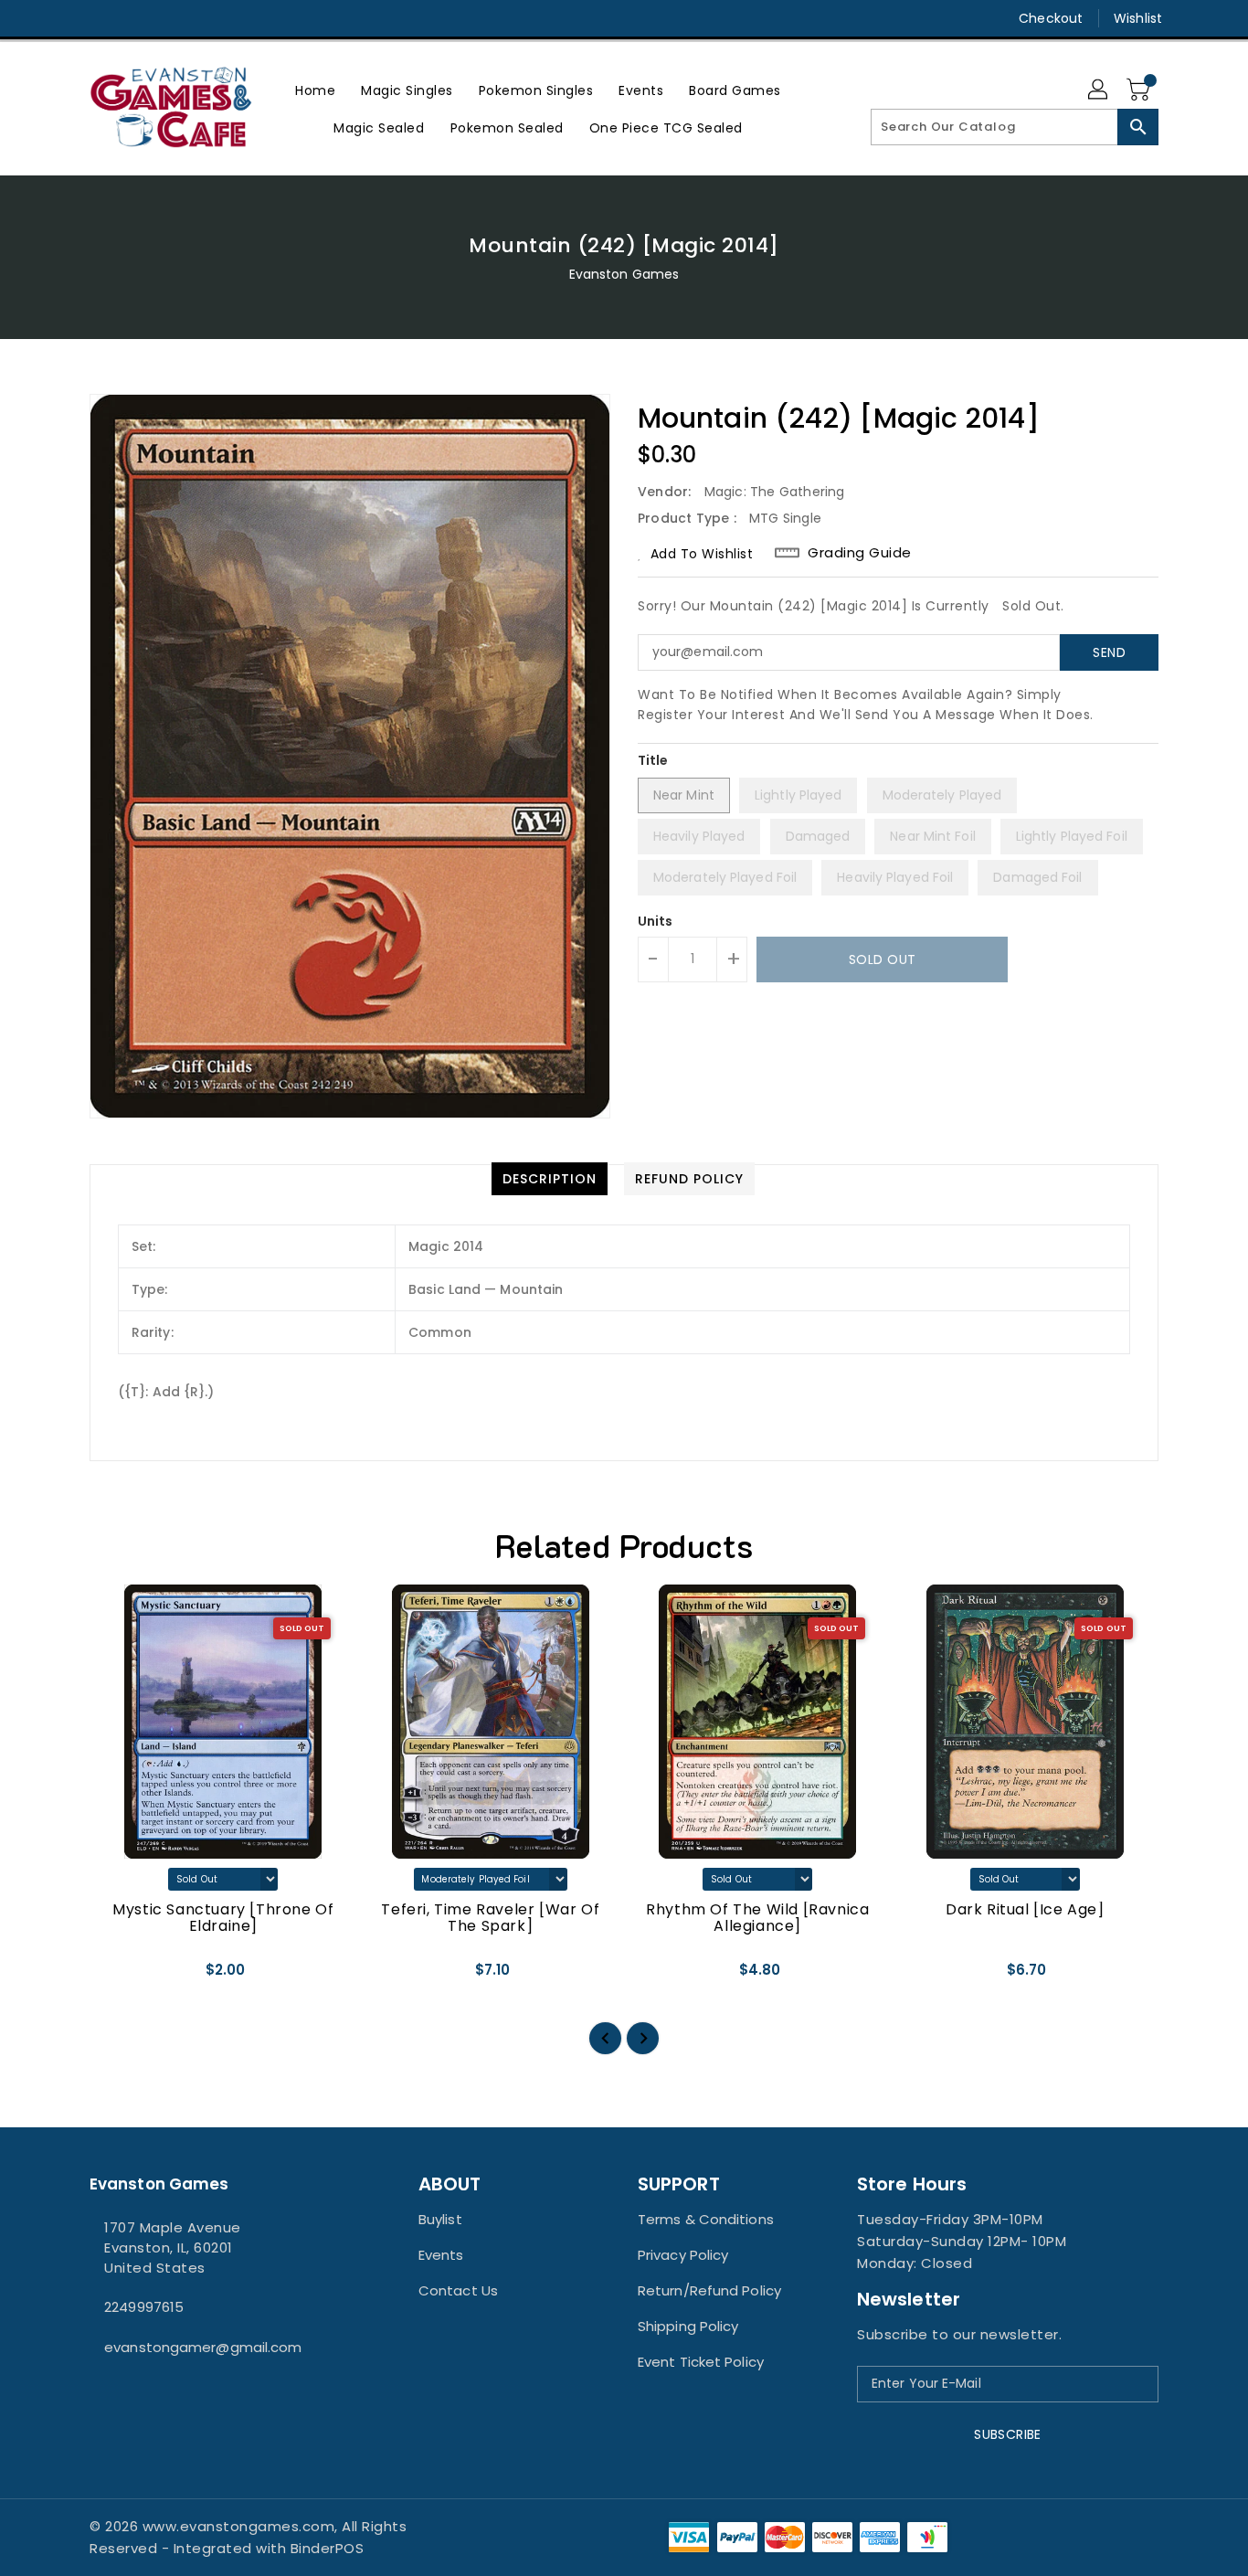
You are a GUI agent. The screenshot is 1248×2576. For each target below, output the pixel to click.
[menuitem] (315, 90)
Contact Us (458, 2290)
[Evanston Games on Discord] (133, 18)
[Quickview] (119, 1977)
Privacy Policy (683, 2255)
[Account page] (1099, 90)
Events (441, 2255)
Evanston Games (624, 274)
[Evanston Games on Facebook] (64, 18)
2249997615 (144, 2307)
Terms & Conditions (706, 2219)
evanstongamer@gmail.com (203, 2347)
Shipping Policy (688, 2326)
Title (653, 760)
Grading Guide (860, 553)
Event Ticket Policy (701, 2362)
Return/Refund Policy (709, 2290)
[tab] (550, 1179)
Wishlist (1138, 18)
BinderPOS (328, 2548)
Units (656, 921)
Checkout (1051, 18)
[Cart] (1140, 90)
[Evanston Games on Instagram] (99, 18)
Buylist (440, 2219)
